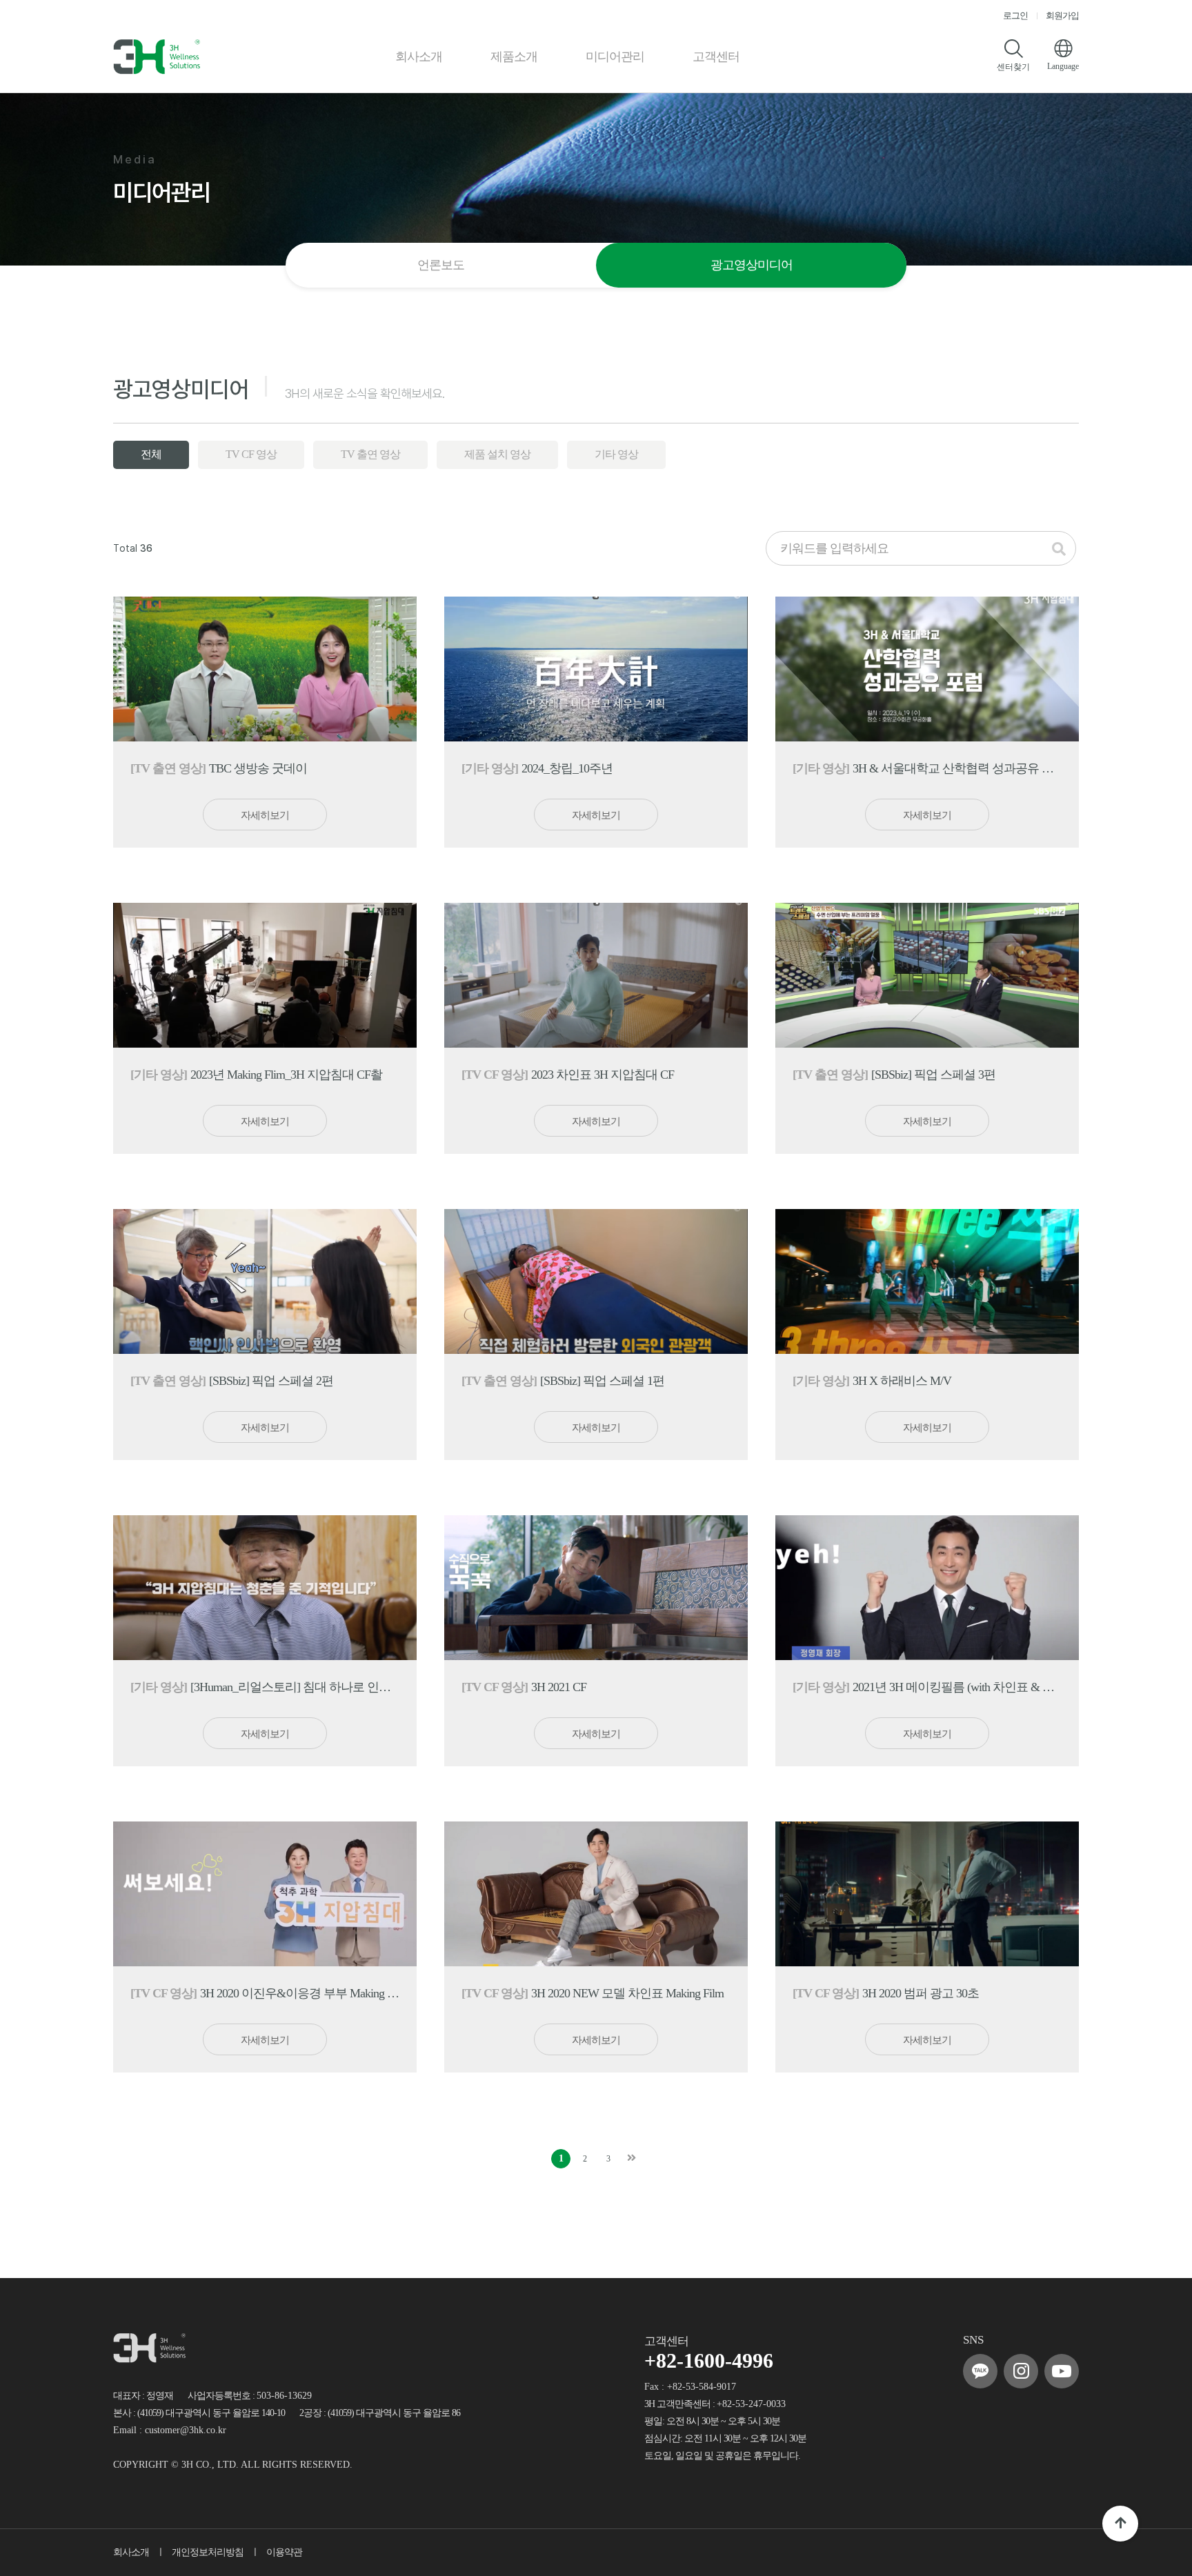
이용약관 (284, 2552)
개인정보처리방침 (208, 2552)
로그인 (1015, 16)
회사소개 (419, 57)
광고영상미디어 (752, 265)
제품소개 (514, 57)
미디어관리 (615, 57)
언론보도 (441, 265)
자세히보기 (265, 815)
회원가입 (1062, 16)
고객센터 (716, 57)
